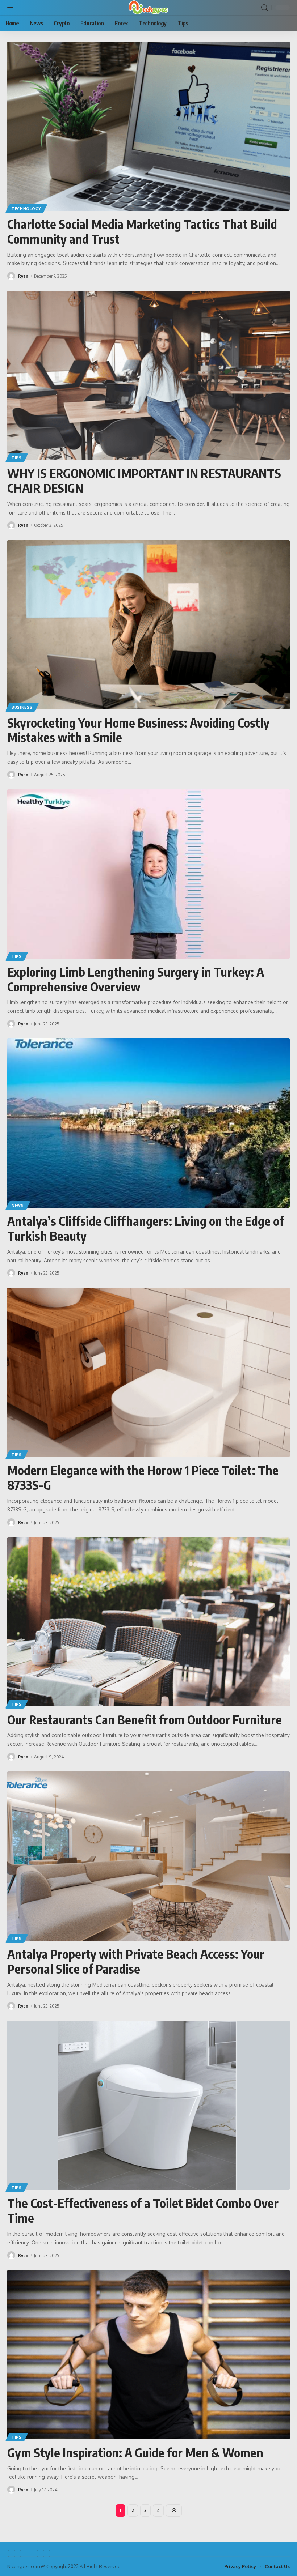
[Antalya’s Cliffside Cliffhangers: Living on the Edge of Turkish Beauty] (148, 1123)
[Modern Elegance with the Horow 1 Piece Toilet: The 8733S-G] (148, 1372)
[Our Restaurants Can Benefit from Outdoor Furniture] (148, 1622)
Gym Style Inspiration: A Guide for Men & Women (135, 2452)
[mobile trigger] (13, 8)
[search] (264, 8)
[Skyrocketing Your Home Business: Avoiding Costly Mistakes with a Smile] (148, 625)
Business (22, 707)
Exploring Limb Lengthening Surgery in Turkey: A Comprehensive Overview (136, 979)
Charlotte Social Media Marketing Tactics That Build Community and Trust (142, 231)
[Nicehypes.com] (148, 8)
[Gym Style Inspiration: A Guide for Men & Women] (148, 2355)
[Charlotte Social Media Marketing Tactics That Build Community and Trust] (148, 126)
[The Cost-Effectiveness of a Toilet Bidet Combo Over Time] (148, 2105)
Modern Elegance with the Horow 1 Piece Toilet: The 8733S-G (143, 1477)
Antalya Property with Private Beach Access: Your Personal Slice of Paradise (136, 1961)
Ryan (23, 276)
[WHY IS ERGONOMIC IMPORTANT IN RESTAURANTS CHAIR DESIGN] (148, 375)
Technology (26, 209)
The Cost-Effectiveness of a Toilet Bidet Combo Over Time (143, 2210)
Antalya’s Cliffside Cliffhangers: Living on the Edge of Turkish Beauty (146, 1228)
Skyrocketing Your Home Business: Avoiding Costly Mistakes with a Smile (138, 730)
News (18, 1206)
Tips (17, 458)
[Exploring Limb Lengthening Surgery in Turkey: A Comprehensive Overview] (148, 874)
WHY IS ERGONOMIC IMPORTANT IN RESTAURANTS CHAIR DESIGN (144, 480)
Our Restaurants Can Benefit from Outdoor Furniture (145, 1719)
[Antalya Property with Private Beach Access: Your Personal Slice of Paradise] (148, 1856)
